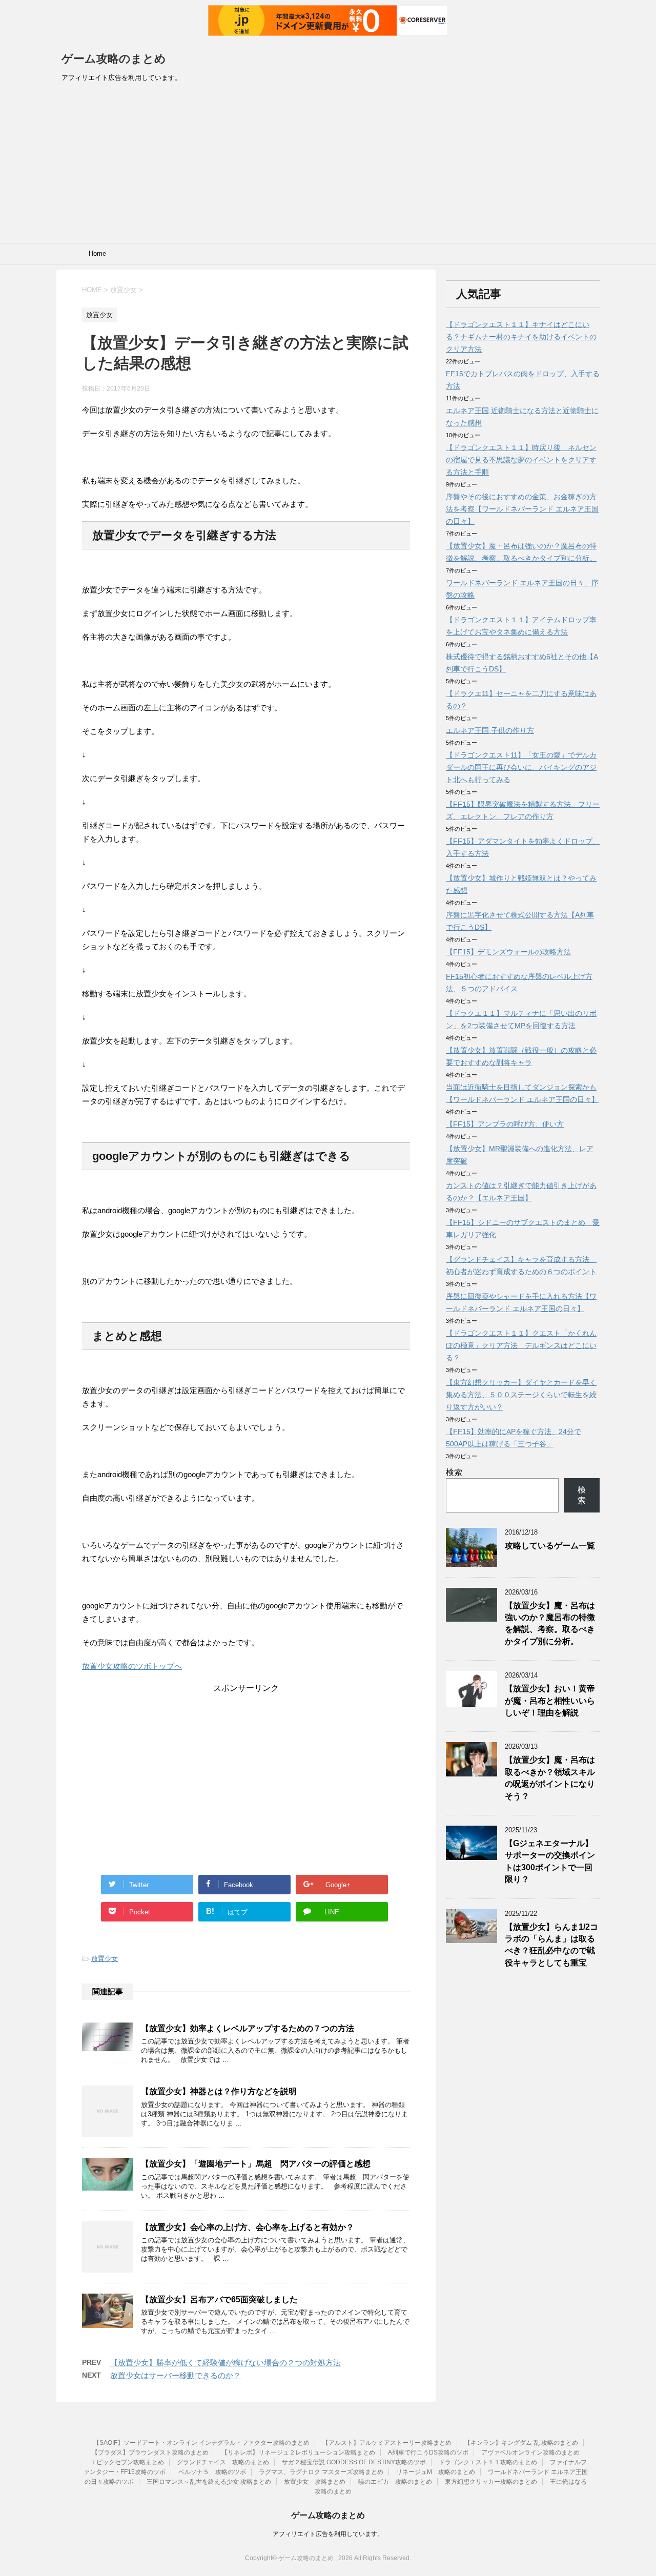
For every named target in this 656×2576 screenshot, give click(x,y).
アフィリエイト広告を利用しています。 (328, 2534)
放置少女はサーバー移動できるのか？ (176, 2375)
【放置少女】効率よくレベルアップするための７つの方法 (248, 2028)
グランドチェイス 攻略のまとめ (223, 2462)
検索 (454, 1472)
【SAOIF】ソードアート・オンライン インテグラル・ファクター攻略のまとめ (201, 2443)
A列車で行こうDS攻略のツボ (428, 2452)
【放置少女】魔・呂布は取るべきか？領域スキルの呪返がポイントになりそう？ (550, 1778)
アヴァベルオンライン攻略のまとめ (530, 2452)
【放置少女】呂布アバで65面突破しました (219, 2299)
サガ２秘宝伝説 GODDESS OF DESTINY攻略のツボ (354, 2462)
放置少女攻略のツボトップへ (132, 1666)
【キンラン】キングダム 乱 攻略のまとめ (521, 2443)
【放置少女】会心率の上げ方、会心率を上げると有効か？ (248, 2227)
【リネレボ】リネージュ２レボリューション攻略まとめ (298, 2452)
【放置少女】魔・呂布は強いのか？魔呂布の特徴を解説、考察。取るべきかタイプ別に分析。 (550, 1623)
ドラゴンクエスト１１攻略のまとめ (488, 2462)
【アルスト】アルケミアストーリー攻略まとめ (387, 2443)
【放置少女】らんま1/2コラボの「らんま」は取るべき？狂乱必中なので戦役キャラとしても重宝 (551, 1945)
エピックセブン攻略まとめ (127, 2462)
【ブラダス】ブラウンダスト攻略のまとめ (150, 2452)
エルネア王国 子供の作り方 (490, 730)
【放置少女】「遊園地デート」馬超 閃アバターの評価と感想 (256, 2164)
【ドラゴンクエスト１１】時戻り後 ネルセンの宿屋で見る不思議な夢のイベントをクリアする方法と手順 (521, 460)
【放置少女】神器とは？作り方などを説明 (219, 2091)
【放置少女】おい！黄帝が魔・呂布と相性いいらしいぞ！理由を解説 (550, 1701)
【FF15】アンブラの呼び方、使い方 (505, 1124)
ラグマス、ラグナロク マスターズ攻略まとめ (321, 2472)
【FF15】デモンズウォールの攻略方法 (508, 952)
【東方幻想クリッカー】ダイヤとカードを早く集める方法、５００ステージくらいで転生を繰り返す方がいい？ (521, 1395)
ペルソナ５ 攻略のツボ (212, 2472)
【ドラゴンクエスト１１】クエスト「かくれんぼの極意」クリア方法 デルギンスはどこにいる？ (521, 1345)
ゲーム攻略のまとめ (114, 59)
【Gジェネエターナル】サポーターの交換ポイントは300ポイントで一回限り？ (550, 1861)
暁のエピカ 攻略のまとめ (395, 2482)
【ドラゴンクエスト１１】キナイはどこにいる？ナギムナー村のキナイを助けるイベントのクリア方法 (521, 337)
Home (97, 253)
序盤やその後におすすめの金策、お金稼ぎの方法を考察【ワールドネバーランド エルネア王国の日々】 (522, 509)
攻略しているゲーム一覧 (550, 1546)
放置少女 (105, 1959)
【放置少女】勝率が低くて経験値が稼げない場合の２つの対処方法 (225, 2363)
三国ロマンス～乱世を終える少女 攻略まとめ (209, 2482)
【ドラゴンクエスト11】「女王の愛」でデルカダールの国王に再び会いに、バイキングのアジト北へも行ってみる (521, 767)
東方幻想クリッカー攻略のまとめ (491, 2482)
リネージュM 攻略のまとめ (436, 2472)
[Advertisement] (328, 166)
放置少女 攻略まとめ (315, 2482)
